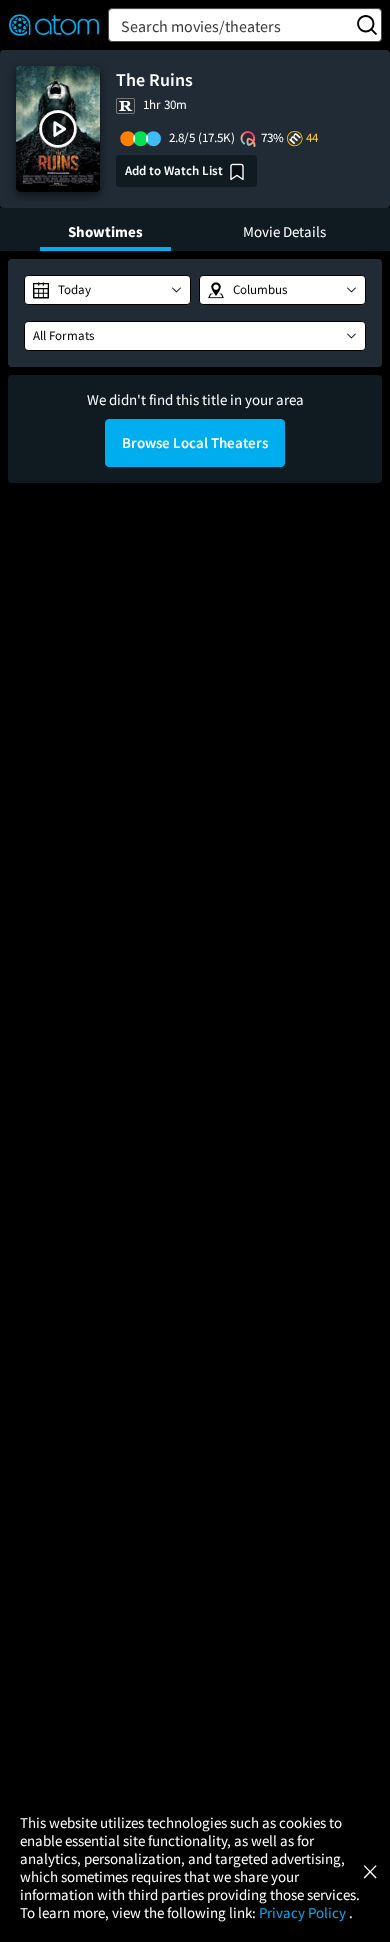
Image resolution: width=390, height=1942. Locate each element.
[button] (58, 129)
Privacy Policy (304, 1912)
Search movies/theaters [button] (201, 26)
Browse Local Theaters (195, 442)
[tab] (105, 229)
